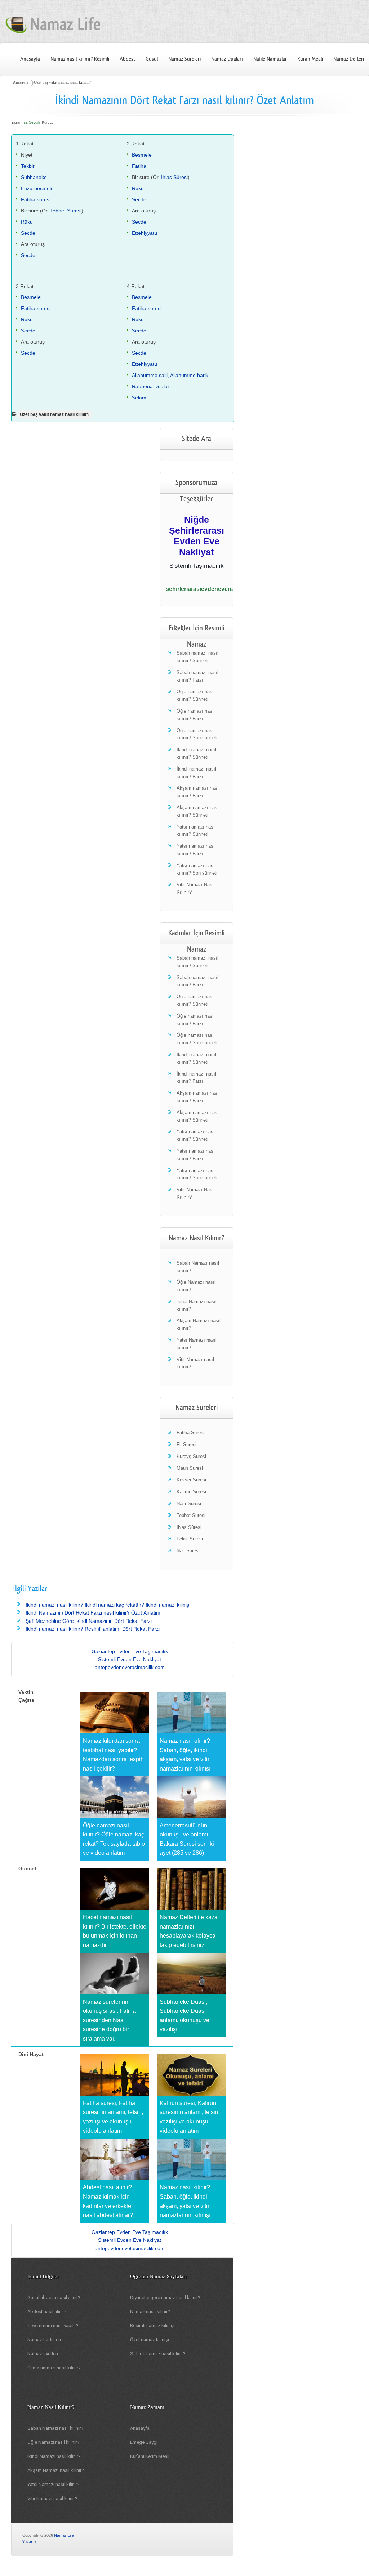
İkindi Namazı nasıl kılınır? (54, 2456)
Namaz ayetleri (43, 2354)
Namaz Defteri (349, 59)
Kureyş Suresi (191, 1456)
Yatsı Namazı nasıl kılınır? (54, 2484)
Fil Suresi (186, 1444)
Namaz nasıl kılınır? (150, 2312)
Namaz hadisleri (44, 2340)
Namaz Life (64, 2535)
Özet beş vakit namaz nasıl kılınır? (62, 82)
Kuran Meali (310, 59)
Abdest (127, 59)
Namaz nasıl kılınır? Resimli (80, 59)
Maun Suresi (190, 1468)
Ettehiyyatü (145, 233)
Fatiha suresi (36, 199)
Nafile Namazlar (270, 59)
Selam (139, 398)
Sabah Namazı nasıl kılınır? (55, 2428)
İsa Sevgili (31, 122)
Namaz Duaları (227, 59)
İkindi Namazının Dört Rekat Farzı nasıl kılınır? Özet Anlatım (93, 1612)
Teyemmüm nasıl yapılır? (53, 2326)
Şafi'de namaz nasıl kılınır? (158, 2354)
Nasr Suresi (189, 1504)
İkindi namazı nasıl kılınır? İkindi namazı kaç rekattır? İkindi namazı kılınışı (108, 1605)
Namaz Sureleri (184, 59)
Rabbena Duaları (151, 386)
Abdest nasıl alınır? (47, 2312)
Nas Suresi (188, 1551)
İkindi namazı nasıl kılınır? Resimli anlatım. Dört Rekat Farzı (93, 1629)
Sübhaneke (34, 177)
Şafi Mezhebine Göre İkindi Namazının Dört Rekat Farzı (89, 1621)
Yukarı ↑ (30, 2542)
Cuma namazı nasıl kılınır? (54, 2368)
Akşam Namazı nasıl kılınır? (56, 2470)
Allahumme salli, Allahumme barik (170, 375)
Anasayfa (30, 59)
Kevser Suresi (191, 1480)
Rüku (27, 222)
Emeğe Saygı (144, 2442)
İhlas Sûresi (174, 177)
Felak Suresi (190, 1539)
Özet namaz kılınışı (150, 2340)
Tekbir (28, 166)
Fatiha (139, 166)
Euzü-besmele (37, 188)
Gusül (152, 59)
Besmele (142, 155)
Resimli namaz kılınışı (152, 2326)
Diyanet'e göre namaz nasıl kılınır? (165, 2297)
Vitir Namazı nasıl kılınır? (52, 2498)
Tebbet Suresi (66, 211)
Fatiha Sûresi (190, 1433)
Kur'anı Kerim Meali (150, 2456)
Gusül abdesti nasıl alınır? (54, 2297)
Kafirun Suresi (191, 1492)
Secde (28, 233)
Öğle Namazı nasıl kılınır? (53, 2442)
